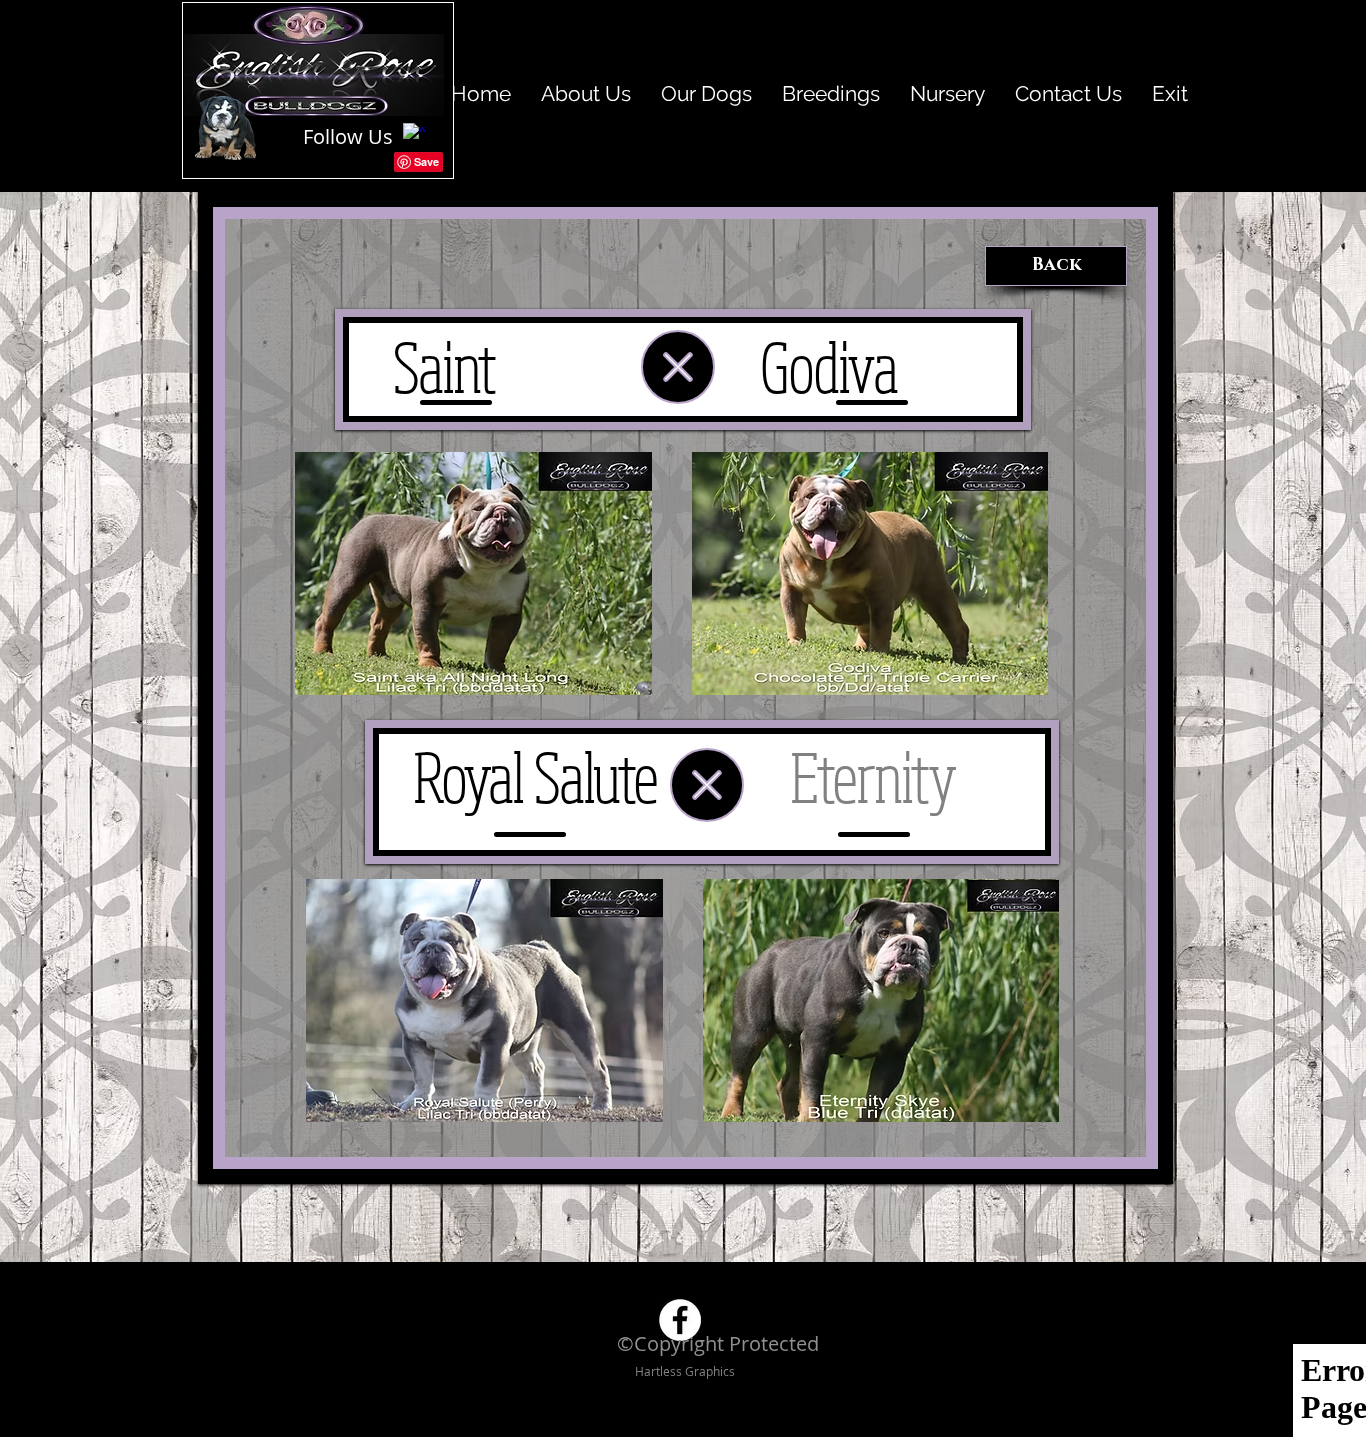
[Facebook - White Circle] (680, 1320)
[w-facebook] (414, 134)
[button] (473, 573)
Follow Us (348, 136)
